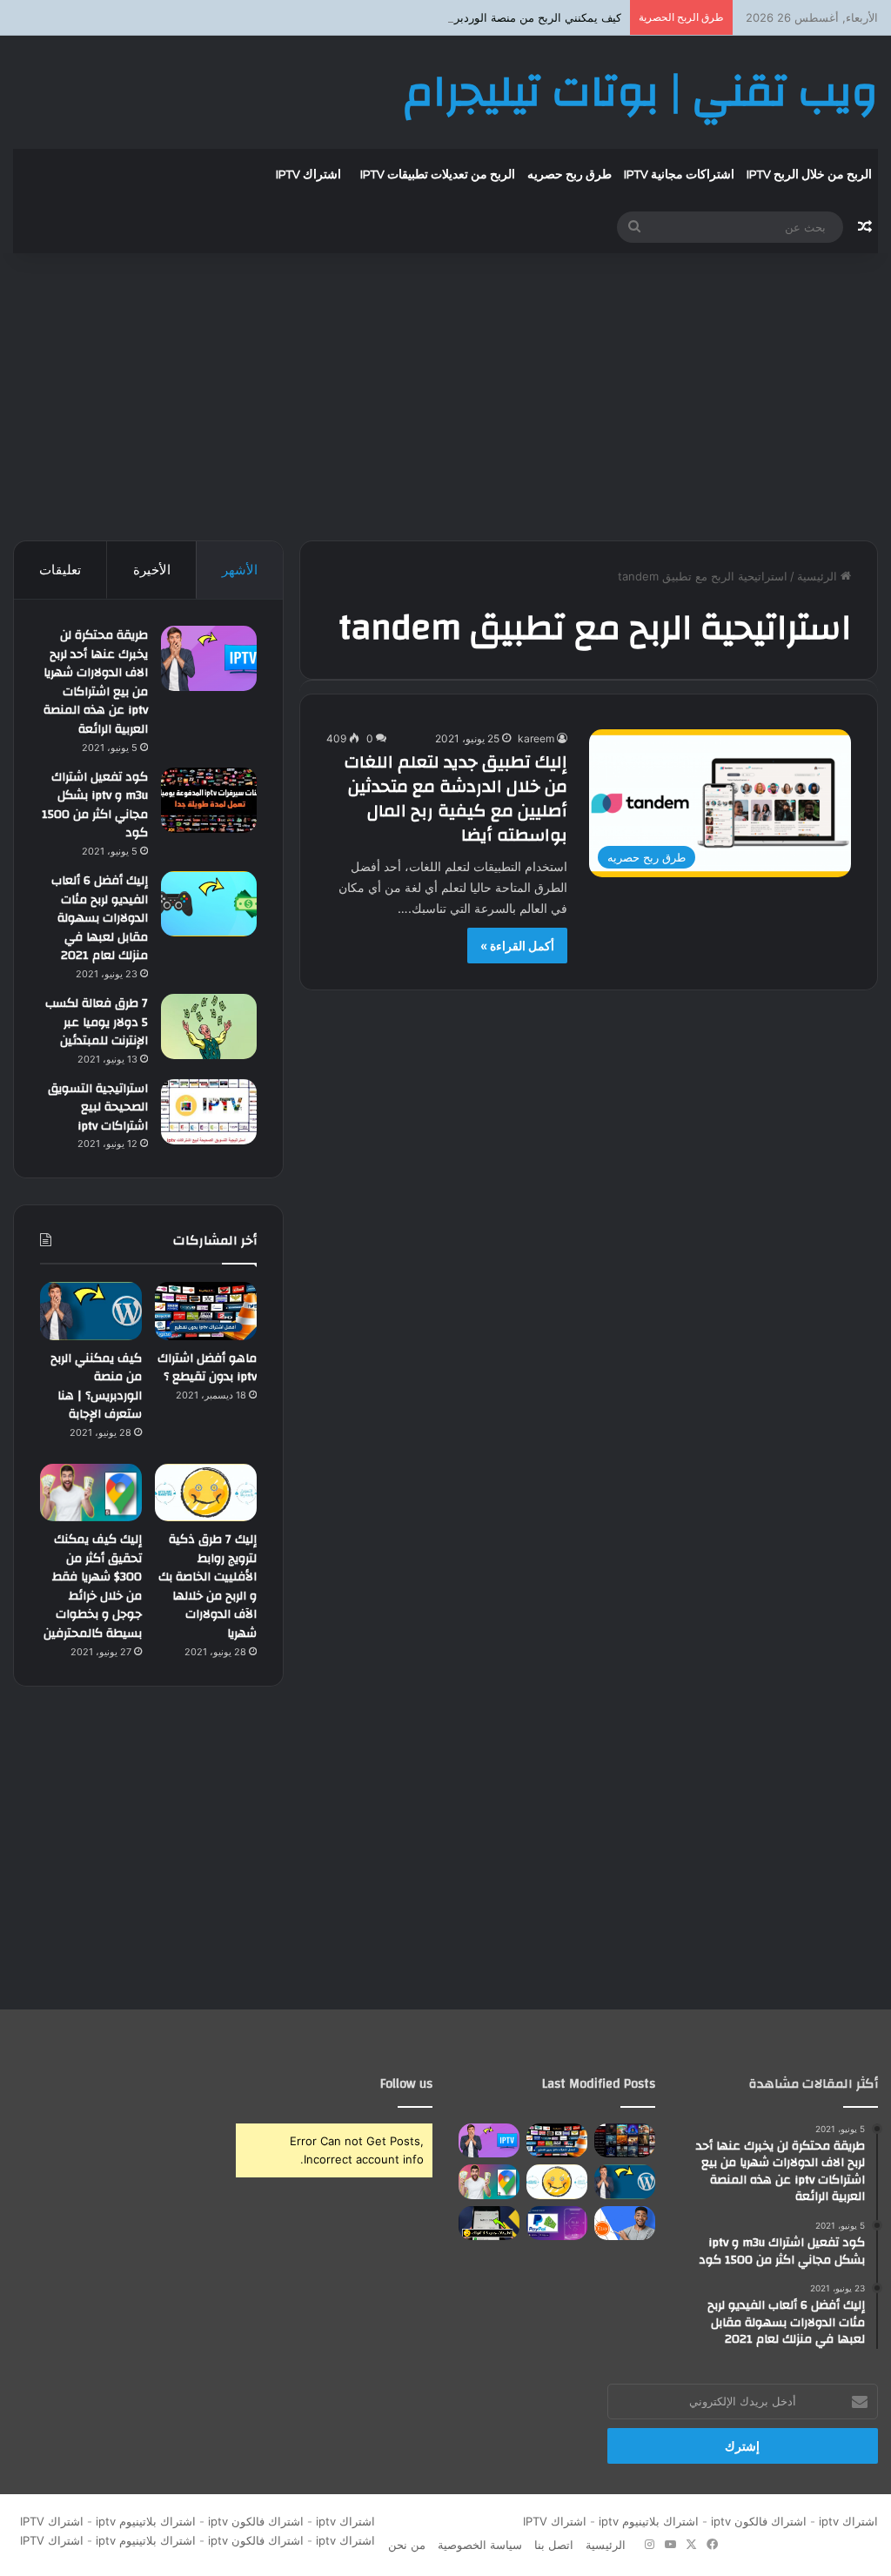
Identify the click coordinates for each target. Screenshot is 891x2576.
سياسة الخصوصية (480, 2545)
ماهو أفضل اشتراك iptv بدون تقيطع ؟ (207, 1368)
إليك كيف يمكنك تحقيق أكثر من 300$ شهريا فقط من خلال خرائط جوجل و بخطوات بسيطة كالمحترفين (93, 1587)
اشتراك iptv (308, 175)
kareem (536, 738)
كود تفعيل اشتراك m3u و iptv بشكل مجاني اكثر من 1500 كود (95, 805)
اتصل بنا (554, 2545)
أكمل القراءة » (517, 946)
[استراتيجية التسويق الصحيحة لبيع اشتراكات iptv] (209, 1112)
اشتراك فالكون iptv (759, 2521)
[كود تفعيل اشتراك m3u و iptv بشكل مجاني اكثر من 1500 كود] (209, 800)
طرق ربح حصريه (569, 175)
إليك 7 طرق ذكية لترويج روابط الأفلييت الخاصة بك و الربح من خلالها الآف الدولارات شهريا (208, 1587)
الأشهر (240, 570)
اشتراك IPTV (551, 2521)
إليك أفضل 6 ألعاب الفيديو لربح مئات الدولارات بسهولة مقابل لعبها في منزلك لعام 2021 (100, 918)
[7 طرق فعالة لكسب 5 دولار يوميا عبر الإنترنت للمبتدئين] (209, 1026)
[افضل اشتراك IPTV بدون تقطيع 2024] (625, 2140)
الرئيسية (819, 576)
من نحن (407, 2545)
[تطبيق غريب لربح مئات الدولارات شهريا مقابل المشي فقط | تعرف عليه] (557, 2223)
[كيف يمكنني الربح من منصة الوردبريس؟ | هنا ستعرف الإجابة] (91, 1311)
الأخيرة (152, 570)
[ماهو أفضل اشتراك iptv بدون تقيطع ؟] (206, 1311)
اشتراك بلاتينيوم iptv (649, 2521)
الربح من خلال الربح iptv (809, 175)
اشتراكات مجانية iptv (679, 175)
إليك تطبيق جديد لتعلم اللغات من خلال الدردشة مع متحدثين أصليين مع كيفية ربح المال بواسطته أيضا (456, 798)
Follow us (406, 2084)
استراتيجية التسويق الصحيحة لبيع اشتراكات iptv (98, 1107)
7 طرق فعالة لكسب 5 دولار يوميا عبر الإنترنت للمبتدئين (97, 1022)
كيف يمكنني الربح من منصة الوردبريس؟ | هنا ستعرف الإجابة (478, 17)
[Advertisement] (445, 392)
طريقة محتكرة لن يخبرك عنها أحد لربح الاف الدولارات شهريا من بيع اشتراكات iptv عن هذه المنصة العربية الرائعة (96, 682)
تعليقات (60, 570)
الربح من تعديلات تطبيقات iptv (438, 175)
